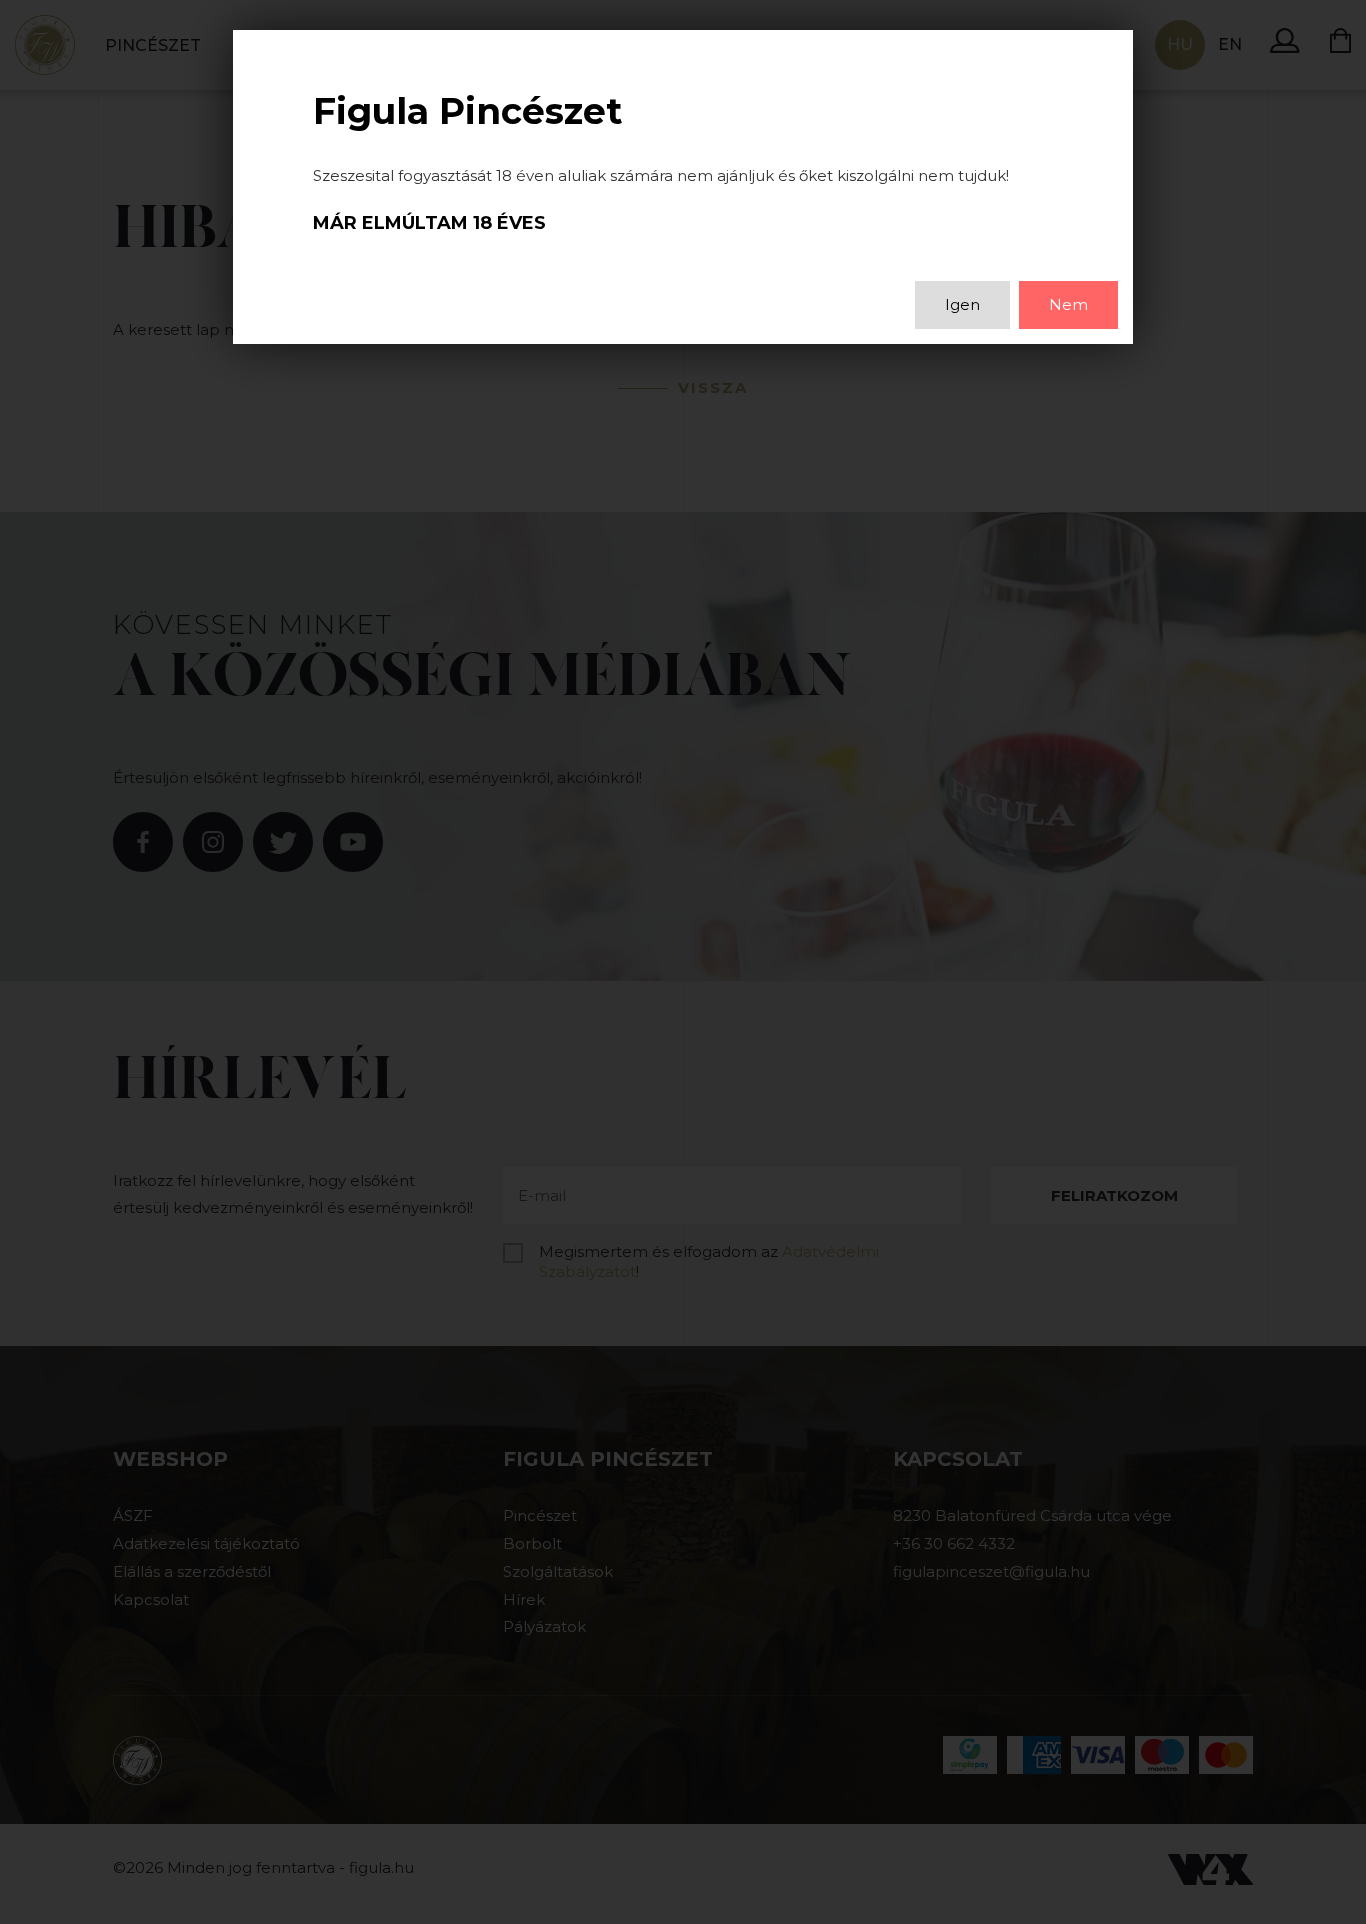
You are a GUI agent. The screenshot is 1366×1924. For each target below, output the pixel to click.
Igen (962, 304)
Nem (1068, 304)
